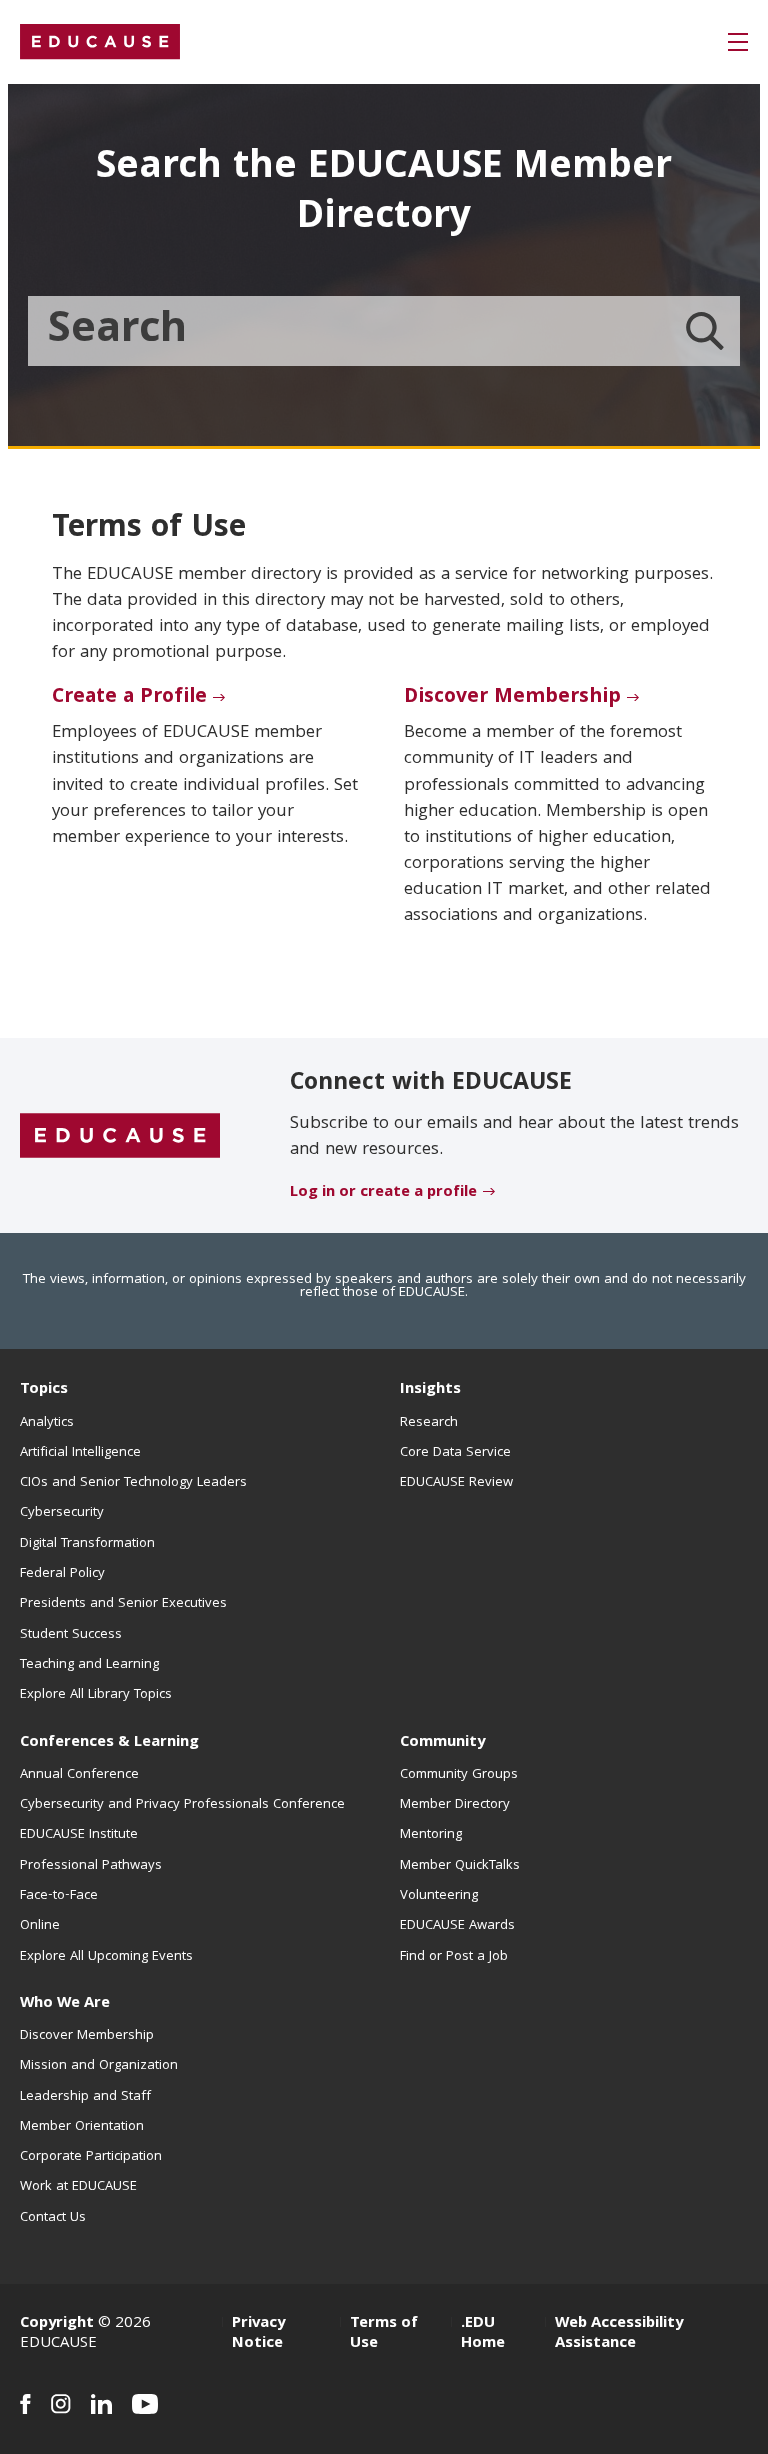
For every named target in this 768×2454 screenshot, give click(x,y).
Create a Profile (129, 698)
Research (429, 1423)
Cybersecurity (62, 1513)
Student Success (71, 1635)
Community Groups (459, 1775)
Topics (44, 1390)
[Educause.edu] (120, 1136)
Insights (430, 1390)
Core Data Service (455, 1453)
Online (40, 1926)
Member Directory (455, 1805)
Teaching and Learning (89, 1665)
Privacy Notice (258, 2334)
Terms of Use (384, 2334)
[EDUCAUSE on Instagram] (61, 2404)
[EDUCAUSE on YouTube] (145, 2404)
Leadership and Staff (85, 2097)
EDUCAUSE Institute (79, 1835)
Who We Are (65, 2004)
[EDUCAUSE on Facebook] (25, 2404)
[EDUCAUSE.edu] (100, 42)
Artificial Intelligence (80, 1453)
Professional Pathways (91, 1866)
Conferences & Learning (109, 1743)
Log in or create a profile (383, 1193)
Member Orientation (82, 2127)
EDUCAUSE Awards (457, 1926)
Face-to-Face (59, 1896)
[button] (738, 42)
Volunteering (439, 1896)
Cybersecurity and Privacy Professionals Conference (182, 1805)
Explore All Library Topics (96, 1695)
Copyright (57, 2324)
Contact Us (53, 2218)
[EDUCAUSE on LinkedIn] (101, 2404)
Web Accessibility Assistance (619, 2334)
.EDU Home (483, 2334)
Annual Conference (79, 1775)
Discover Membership (512, 698)
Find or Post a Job (454, 1957)
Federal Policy (62, 1574)
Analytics (47, 1423)
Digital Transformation (87, 1544)
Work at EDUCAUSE (78, 2187)
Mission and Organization (99, 2066)
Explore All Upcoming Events (106, 1957)
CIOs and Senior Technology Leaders (133, 1483)
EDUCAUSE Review (456, 1483)
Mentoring (431, 1835)
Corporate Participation (91, 2157)
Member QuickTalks (460, 1866)
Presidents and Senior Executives (123, 1604)
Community (442, 1743)
